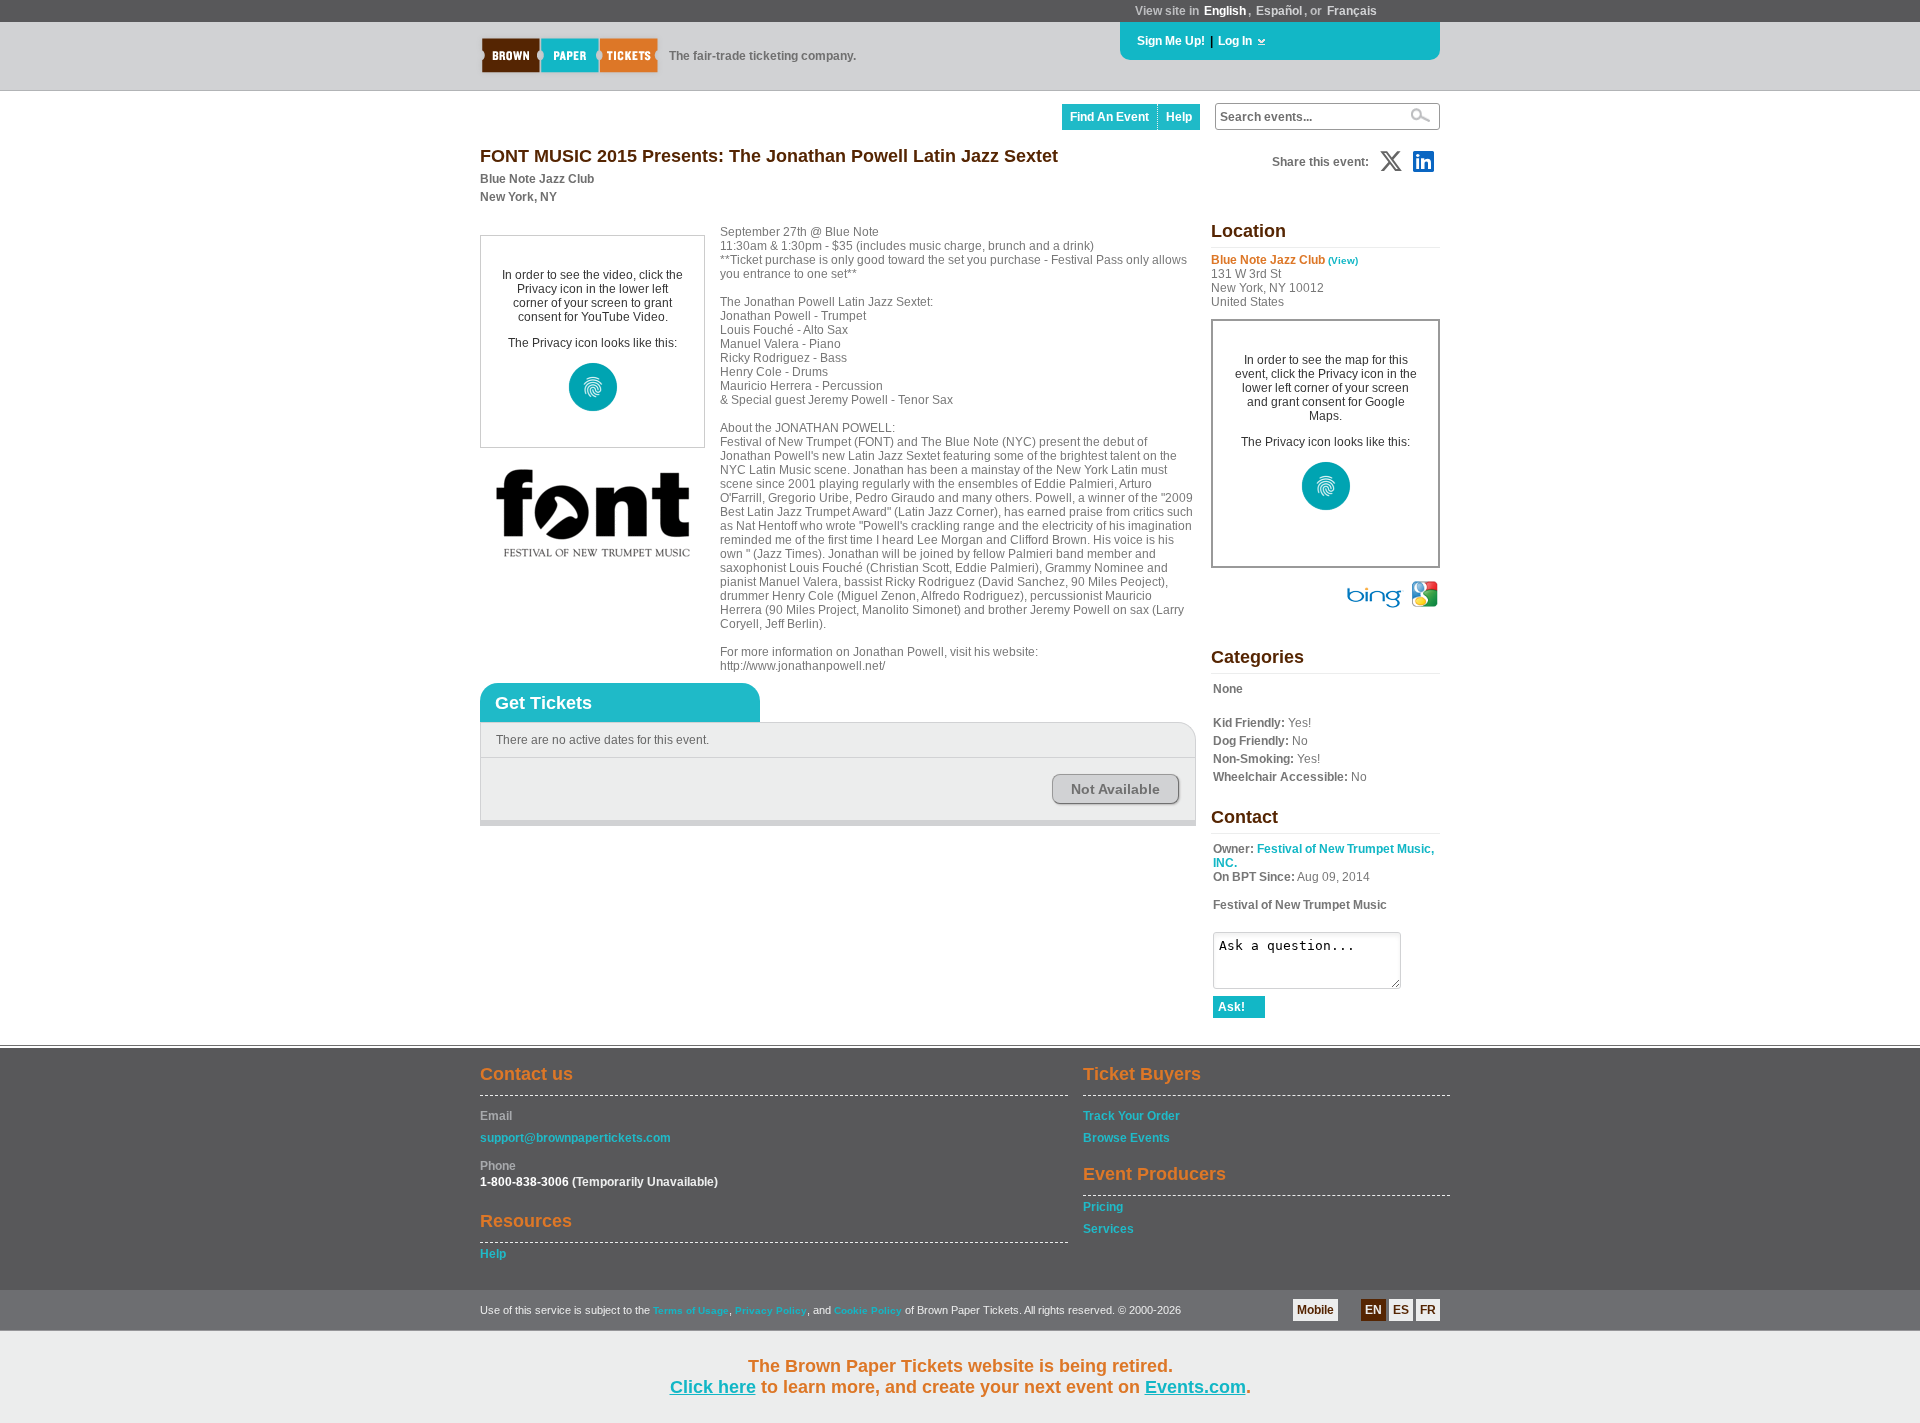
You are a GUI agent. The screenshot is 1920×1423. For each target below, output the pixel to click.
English (1225, 11)
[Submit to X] (1391, 161)
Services (1108, 1229)
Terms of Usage (691, 1310)
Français (1352, 11)
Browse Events (1126, 1138)
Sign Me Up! (1171, 41)
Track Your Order (1131, 1116)
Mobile (1315, 1310)
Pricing (1103, 1207)
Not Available (1115, 789)
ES (1401, 1310)
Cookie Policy (868, 1310)
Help (1179, 117)
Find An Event (1109, 117)
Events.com (1195, 1387)
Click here (713, 1387)
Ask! (1231, 1007)
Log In (1235, 41)
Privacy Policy (771, 1310)
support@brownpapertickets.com (575, 1138)
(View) (1343, 260)
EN (1373, 1310)
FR (1428, 1310)
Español (1279, 11)
